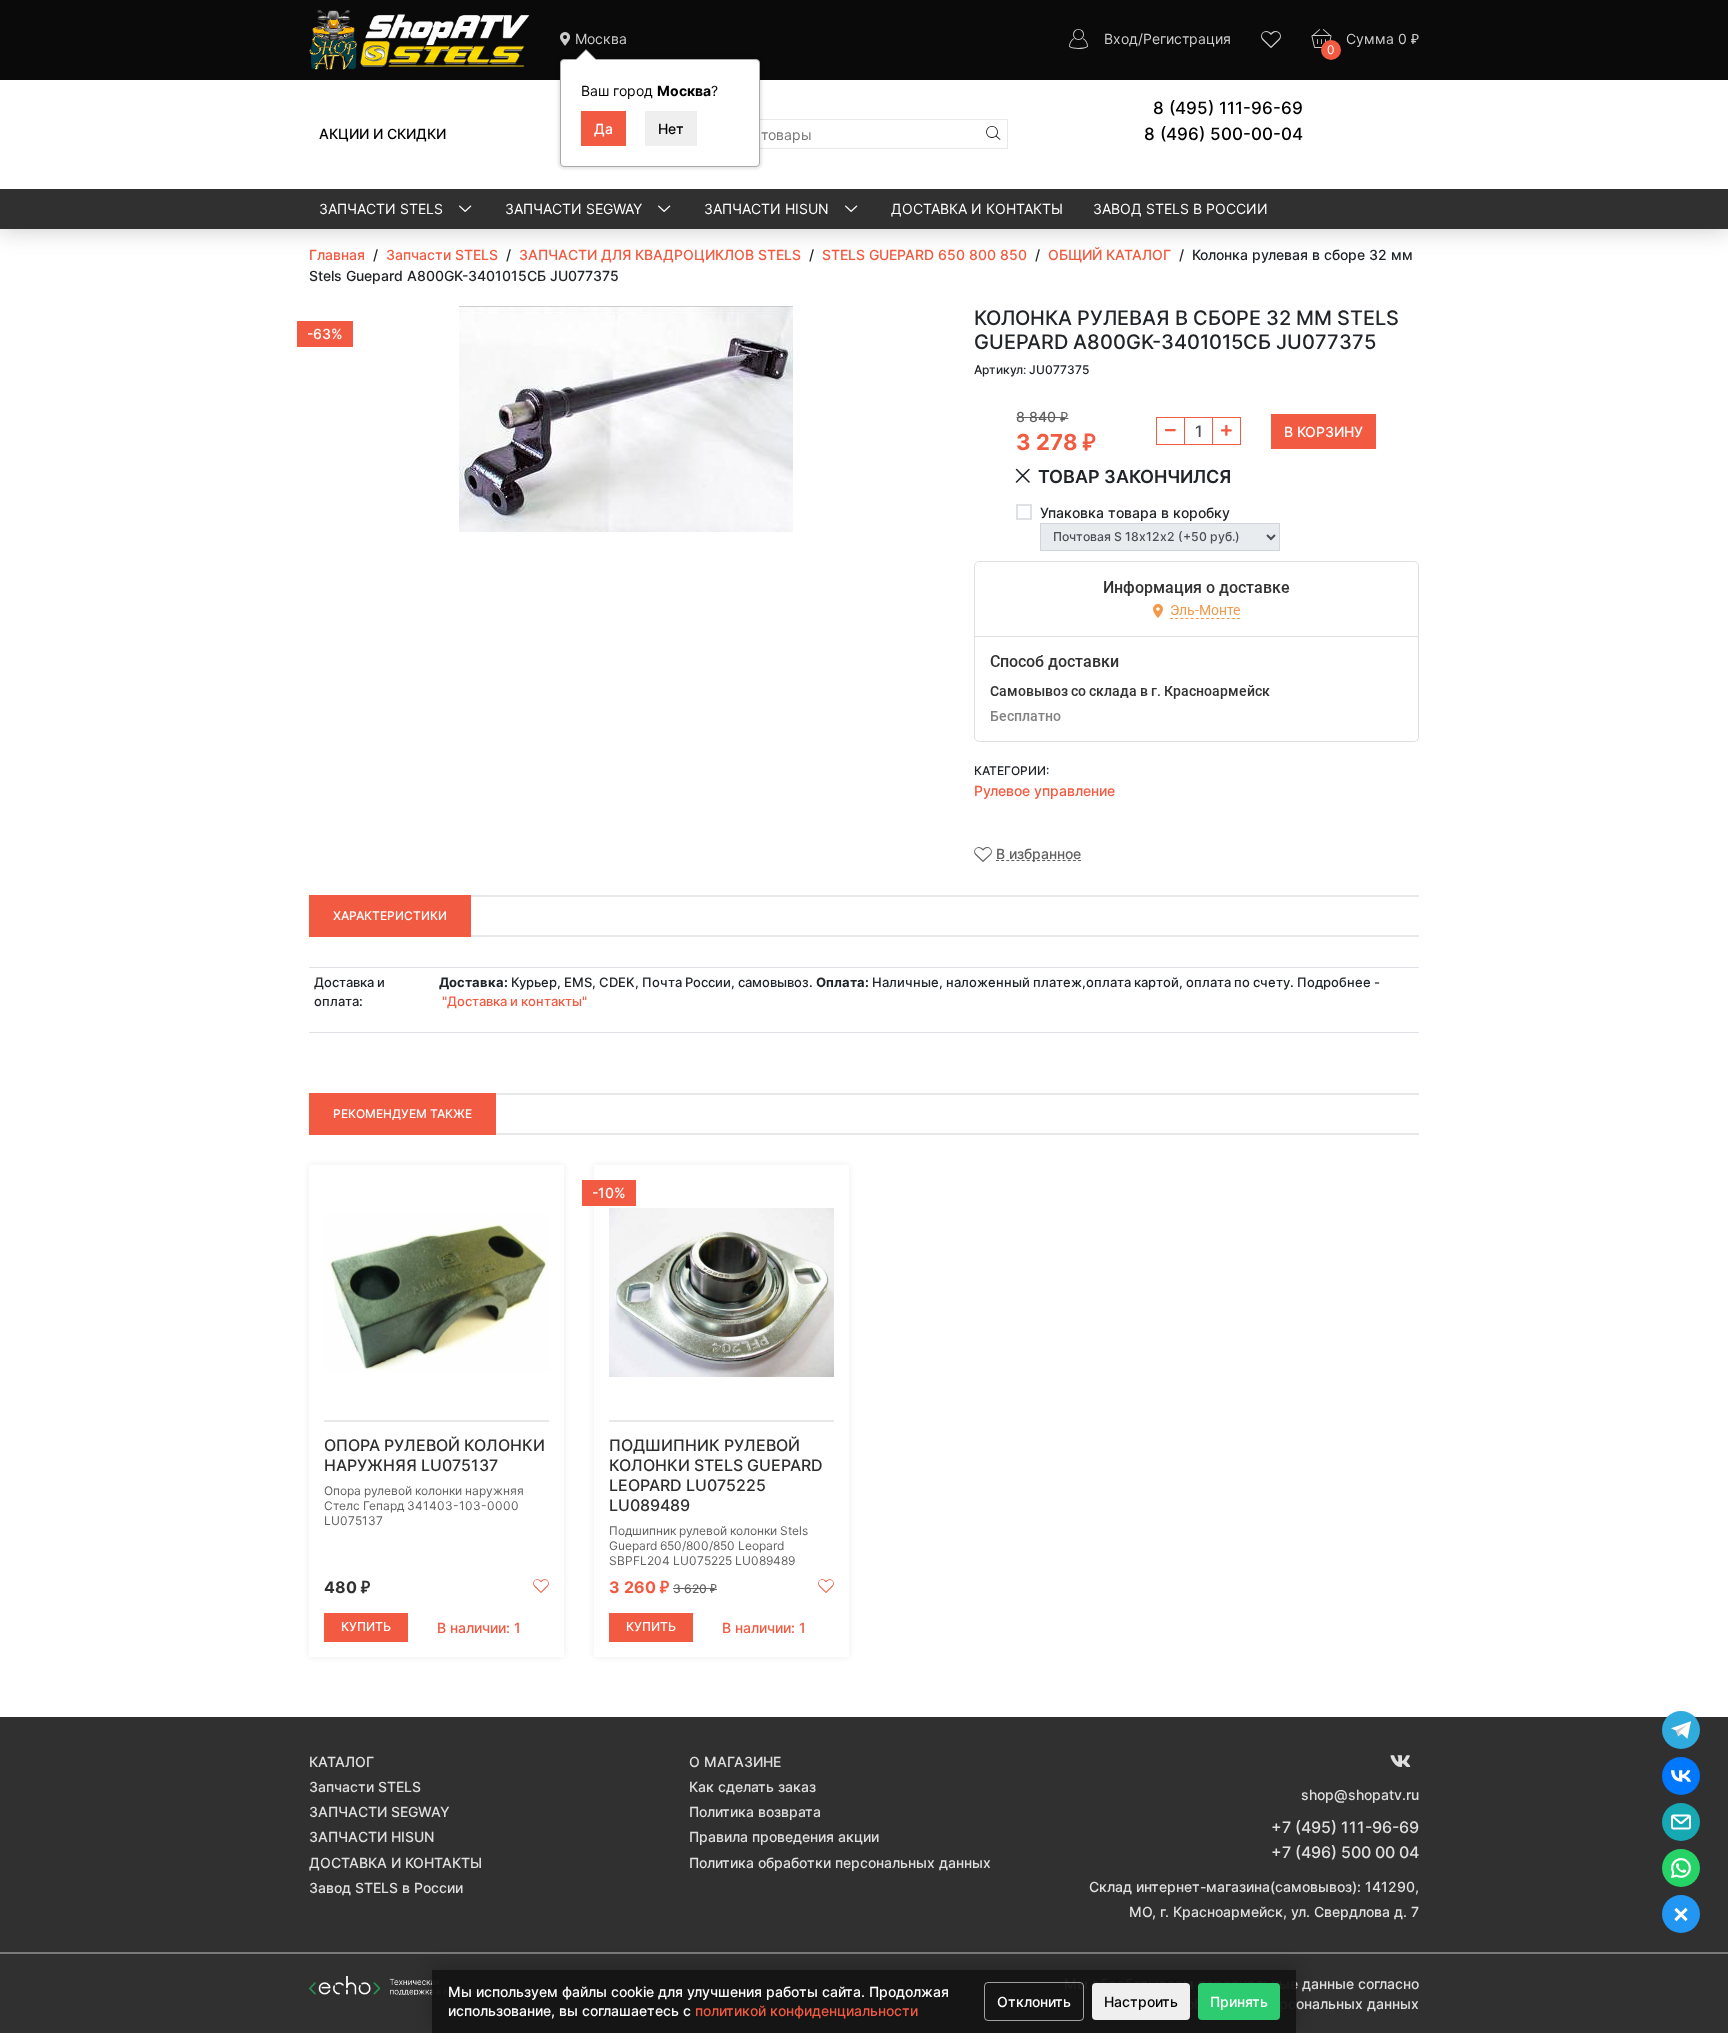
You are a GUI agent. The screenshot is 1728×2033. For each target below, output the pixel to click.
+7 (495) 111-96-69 (1345, 1827)
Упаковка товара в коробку (1135, 512)
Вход (1121, 38)
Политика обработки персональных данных (840, 1862)
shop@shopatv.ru (1360, 1794)
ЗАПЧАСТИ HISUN (768, 208)
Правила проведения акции (784, 1836)
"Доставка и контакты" (514, 1001)
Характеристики (390, 915)
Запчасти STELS (383, 208)
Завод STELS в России (1180, 208)
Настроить (1141, 2001)
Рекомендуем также (402, 1113)
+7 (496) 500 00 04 (1345, 1852)
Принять (1239, 2001)
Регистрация (1187, 38)
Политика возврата (755, 1811)
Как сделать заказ (752, 1786)
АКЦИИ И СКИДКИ (382, 133)
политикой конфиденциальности (806, 2010)
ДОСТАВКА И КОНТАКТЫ (977, 208)
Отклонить (1034, 2001)
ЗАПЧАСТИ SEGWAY (575, 208)
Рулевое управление (1044, 790)
